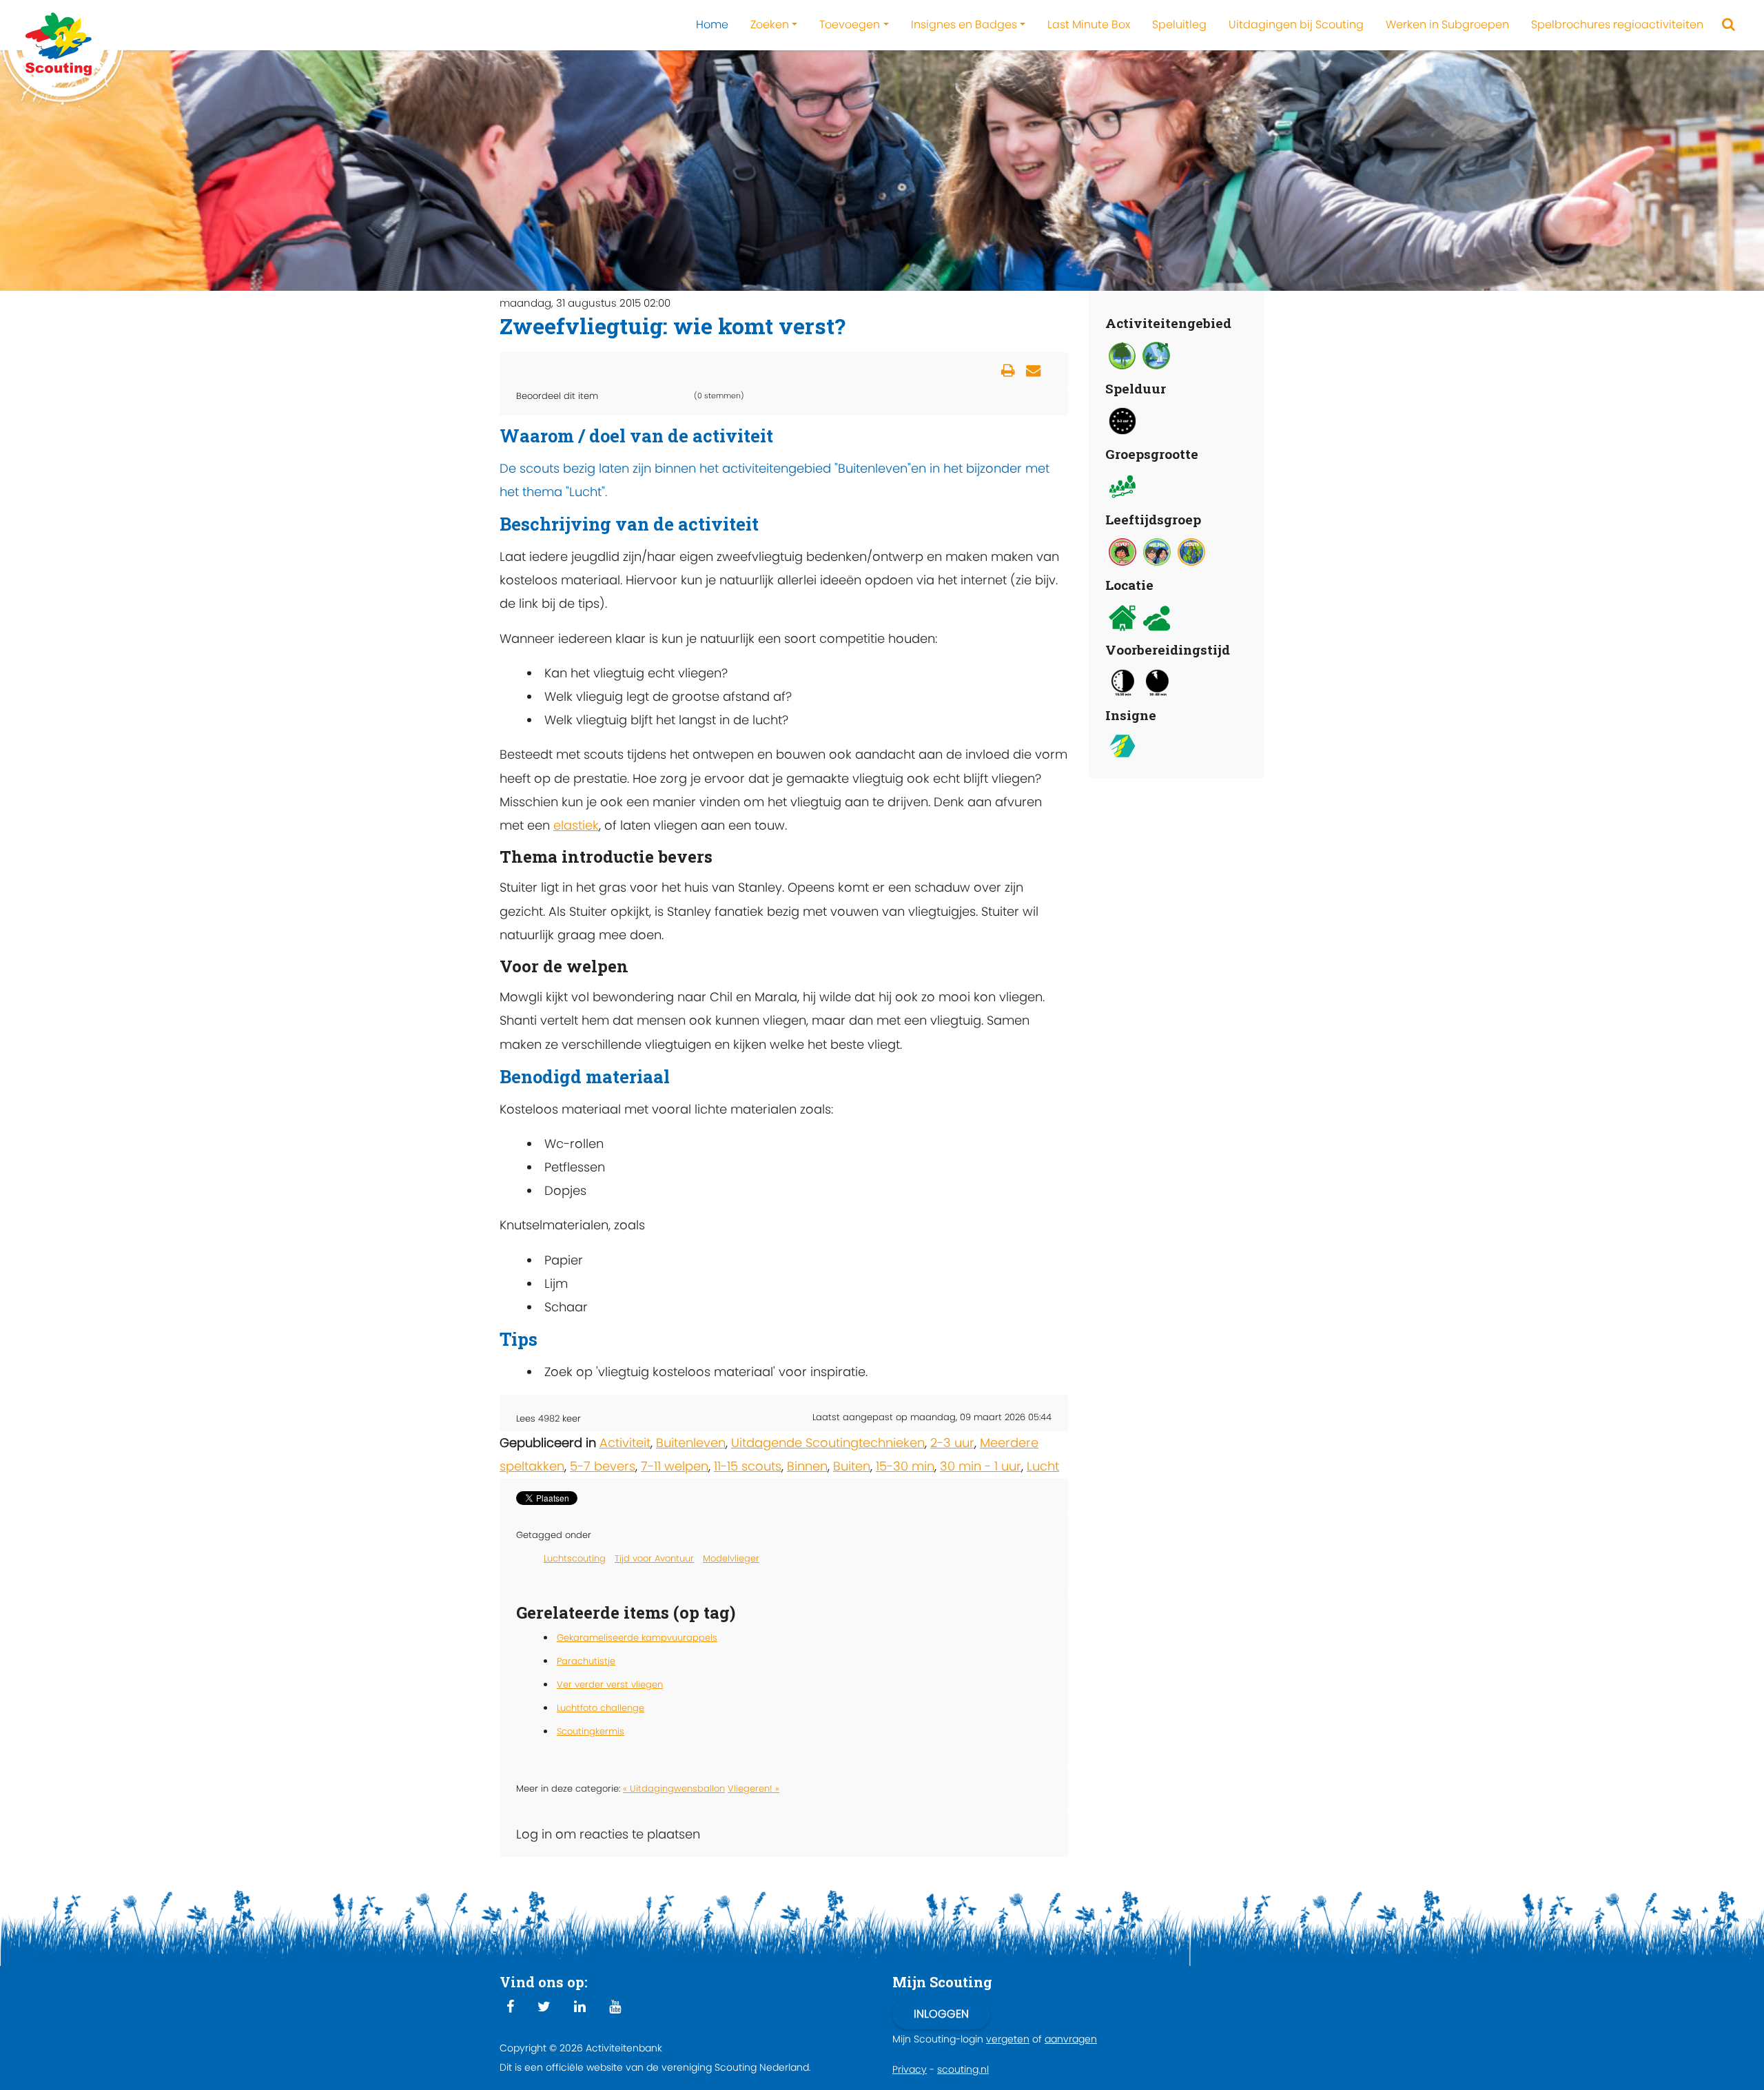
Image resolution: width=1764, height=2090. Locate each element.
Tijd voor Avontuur (654, 1558)
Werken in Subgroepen (1447, 24)
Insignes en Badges (964, 24)
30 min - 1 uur (981, 1466)
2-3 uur (952, 1443)
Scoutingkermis (591, 1731)
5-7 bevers (603, 1466)
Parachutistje (586, 1661)
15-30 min (905, 1466)
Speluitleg (1179, 24)
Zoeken (770, 24)
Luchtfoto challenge (601, 1708)
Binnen (807, 1466)
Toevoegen (850, 24)
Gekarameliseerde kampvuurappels (637, 1638)
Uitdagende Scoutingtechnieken (828, 1443)
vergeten (1008, 2039)
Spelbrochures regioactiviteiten (1617, 24)
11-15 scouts (748, 1466)
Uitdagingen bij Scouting (1296, 24)
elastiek (576, 825)
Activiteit (625, 1443)
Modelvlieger (731, 1558)
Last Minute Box (1089, 24)
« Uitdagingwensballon (674, 1789)
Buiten (852, 1466)
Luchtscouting (575, 1558)
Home (712, 24)
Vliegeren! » (753, 1789)
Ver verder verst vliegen (610, 1684)
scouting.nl (963, 2069)
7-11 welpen (675, 1466)
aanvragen (1071, 2039)
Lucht (1043, 1466)
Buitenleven (691, 1443)
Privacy (910, 2069)
